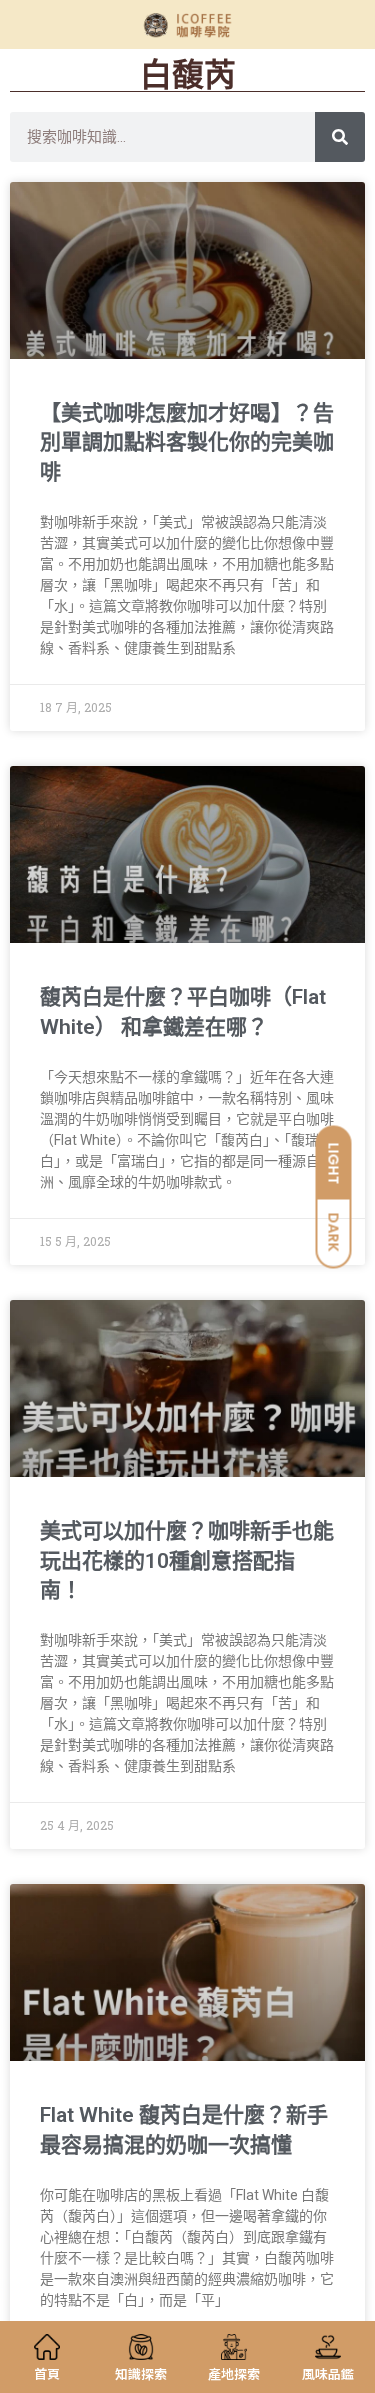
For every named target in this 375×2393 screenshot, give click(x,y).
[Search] (340, 137)
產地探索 (234, 2373)
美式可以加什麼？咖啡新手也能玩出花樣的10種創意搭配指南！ (187, 1560)
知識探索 (141, 2373)
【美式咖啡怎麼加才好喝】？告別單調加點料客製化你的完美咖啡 (187, 442)
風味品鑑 (328, 2373)
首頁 (47, 2373)
